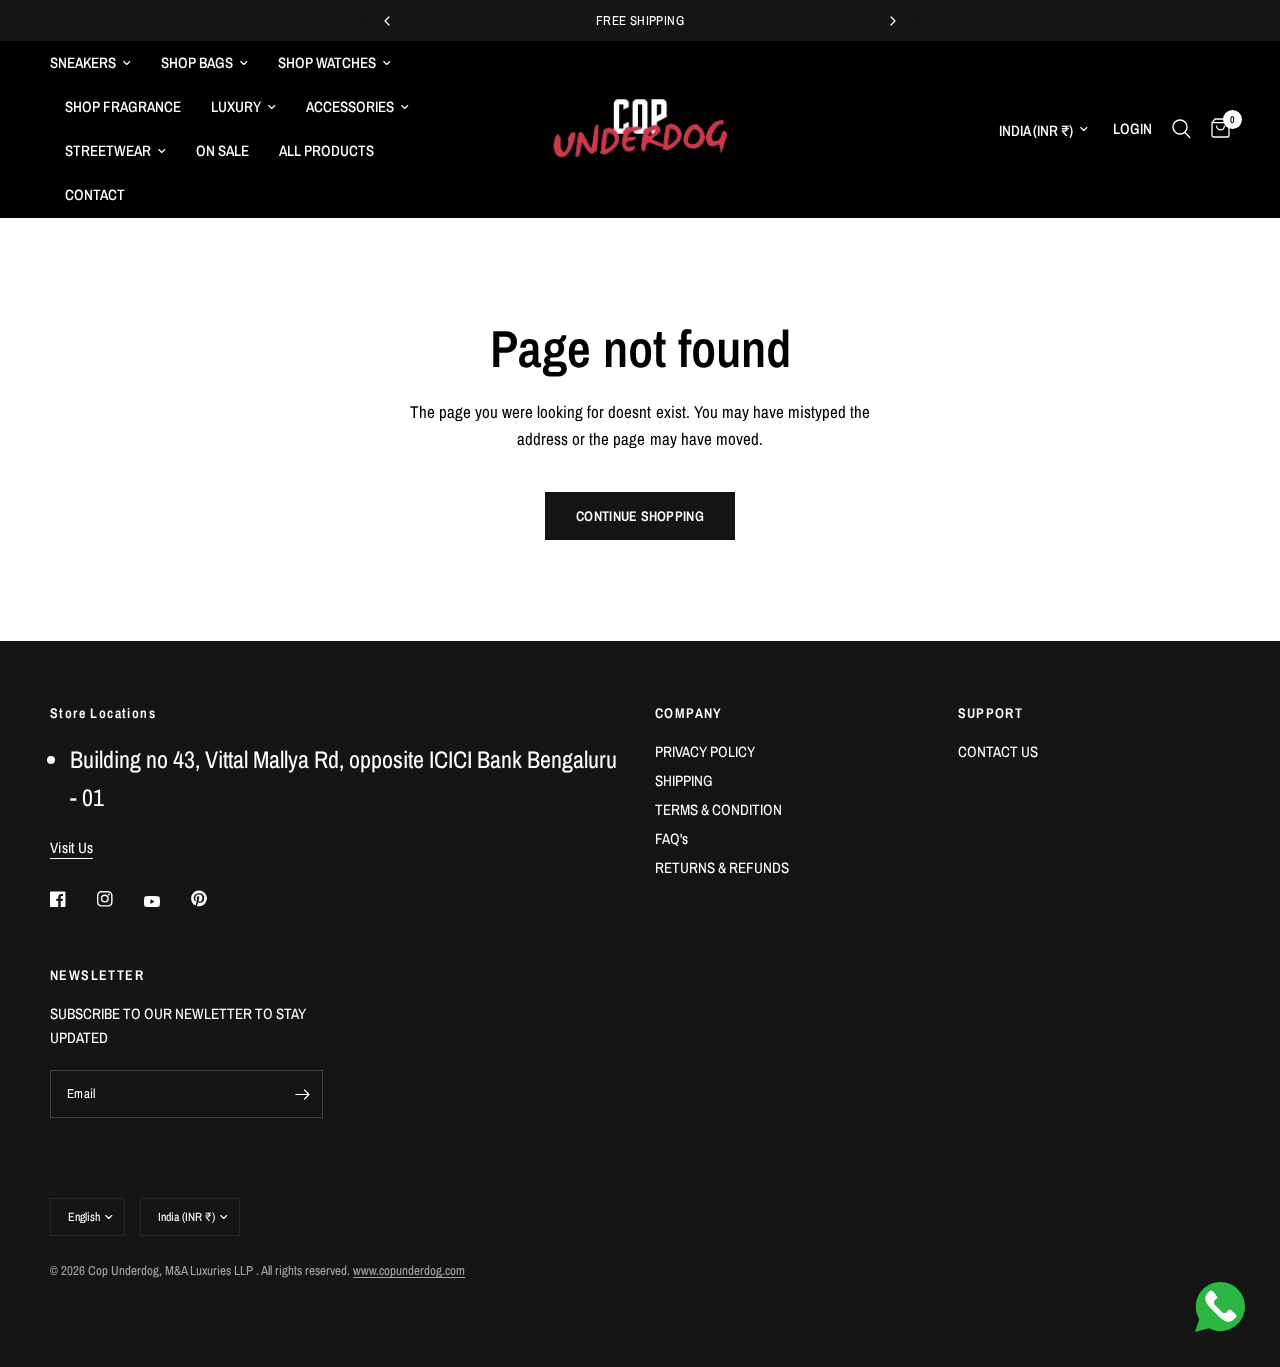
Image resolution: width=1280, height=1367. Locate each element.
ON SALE (222, 150)
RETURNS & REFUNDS (722, 867)
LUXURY (236, 106)
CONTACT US (998, 751)
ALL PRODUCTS (326, 150)
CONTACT (95, 194)
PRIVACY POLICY (705, 751)
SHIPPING (684, 780)
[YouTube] (166, 901)
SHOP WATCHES (327, 62)
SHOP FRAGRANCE (123, 106)
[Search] (1181, 129)
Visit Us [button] (71, 847)
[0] (1215, 129)
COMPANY (689, 713)
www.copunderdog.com (409, 1270)
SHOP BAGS (197, 62)
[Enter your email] (303, 1094)
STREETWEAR (108, 150)
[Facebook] (72, 899)
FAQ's (671, 838)
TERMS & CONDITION (718, 809)
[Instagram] (119, 899)
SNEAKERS (83, 62)
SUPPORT (991, 713)
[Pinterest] (213, 898)
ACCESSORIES (350, 106)
